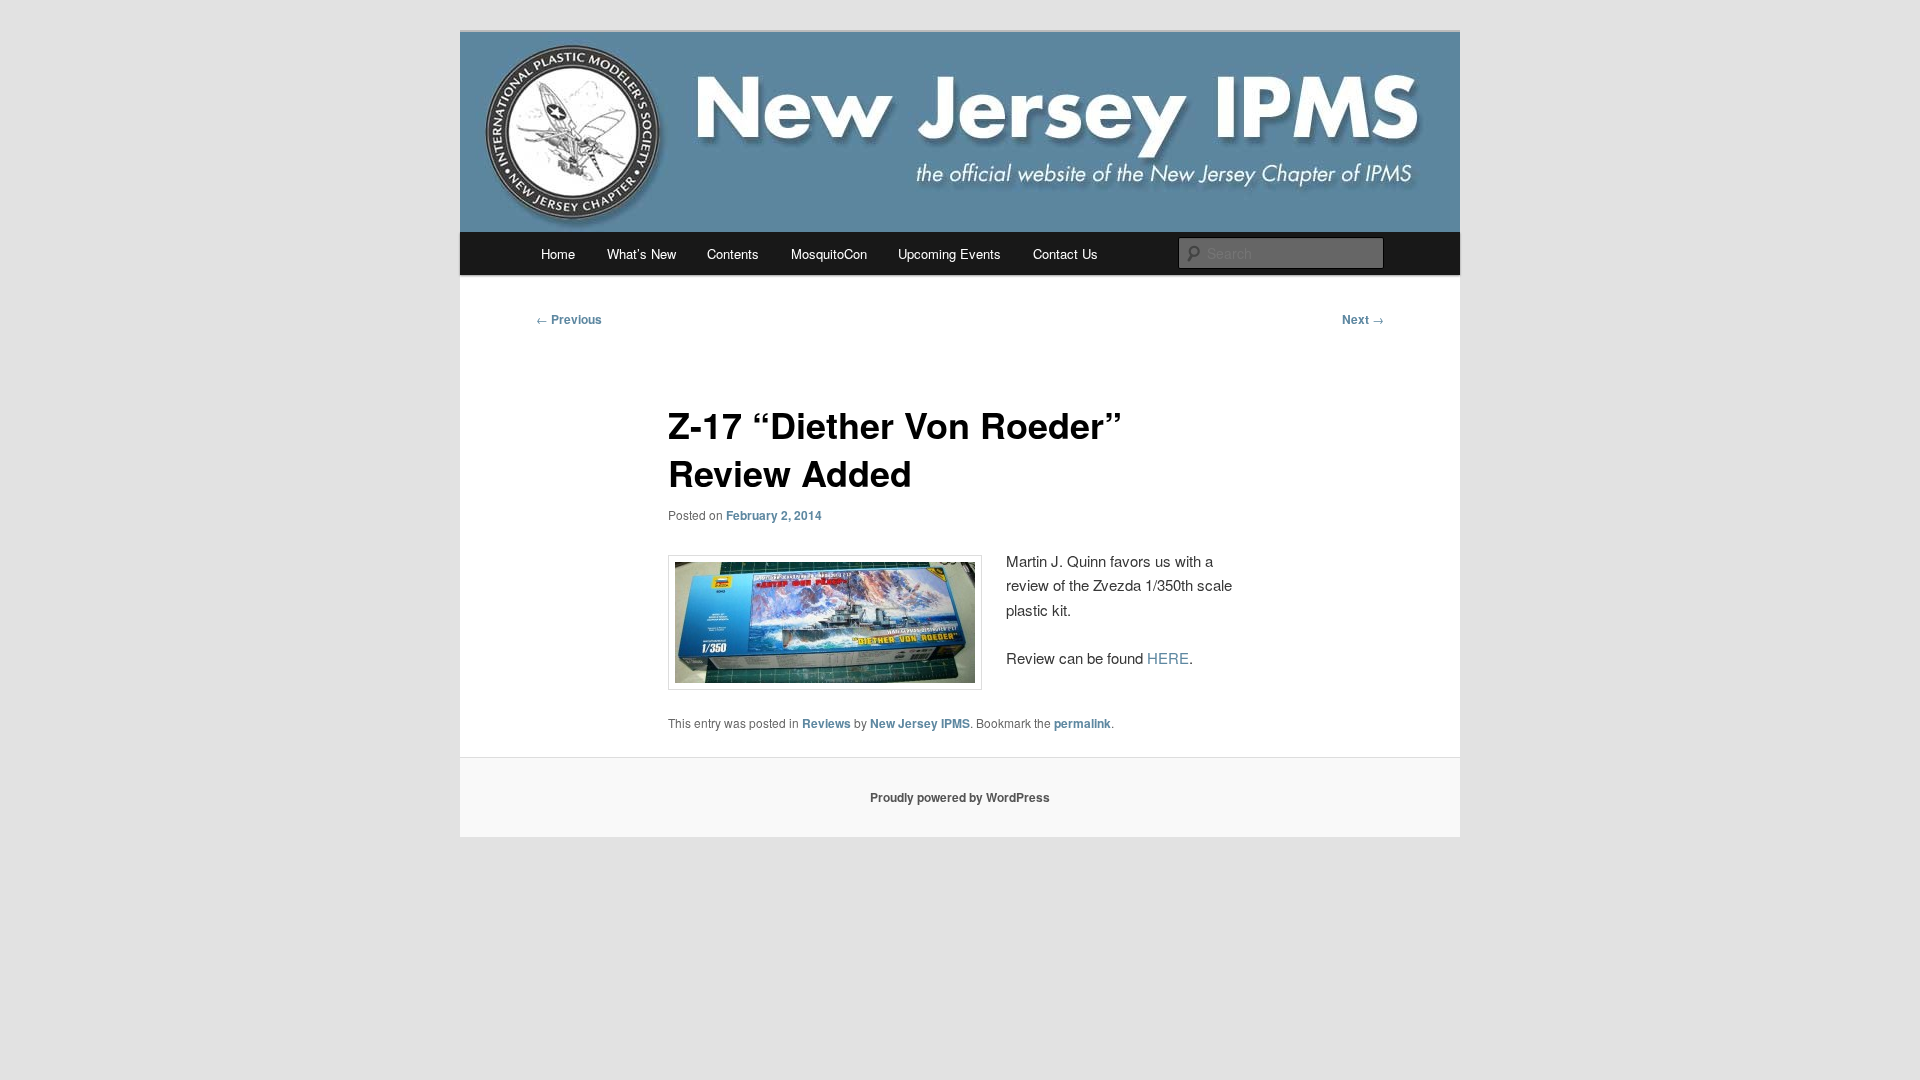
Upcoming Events (949, 253)
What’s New (641, 253)
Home (558, 253)
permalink (1082, 723)
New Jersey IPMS (920, 723)
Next (1363, 319)
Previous (569, 319)
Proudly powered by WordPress (960, 797)
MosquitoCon (829, 253)
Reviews (826, 723)
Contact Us (1065, 253)
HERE (1168, 657)
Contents (733, 253)
